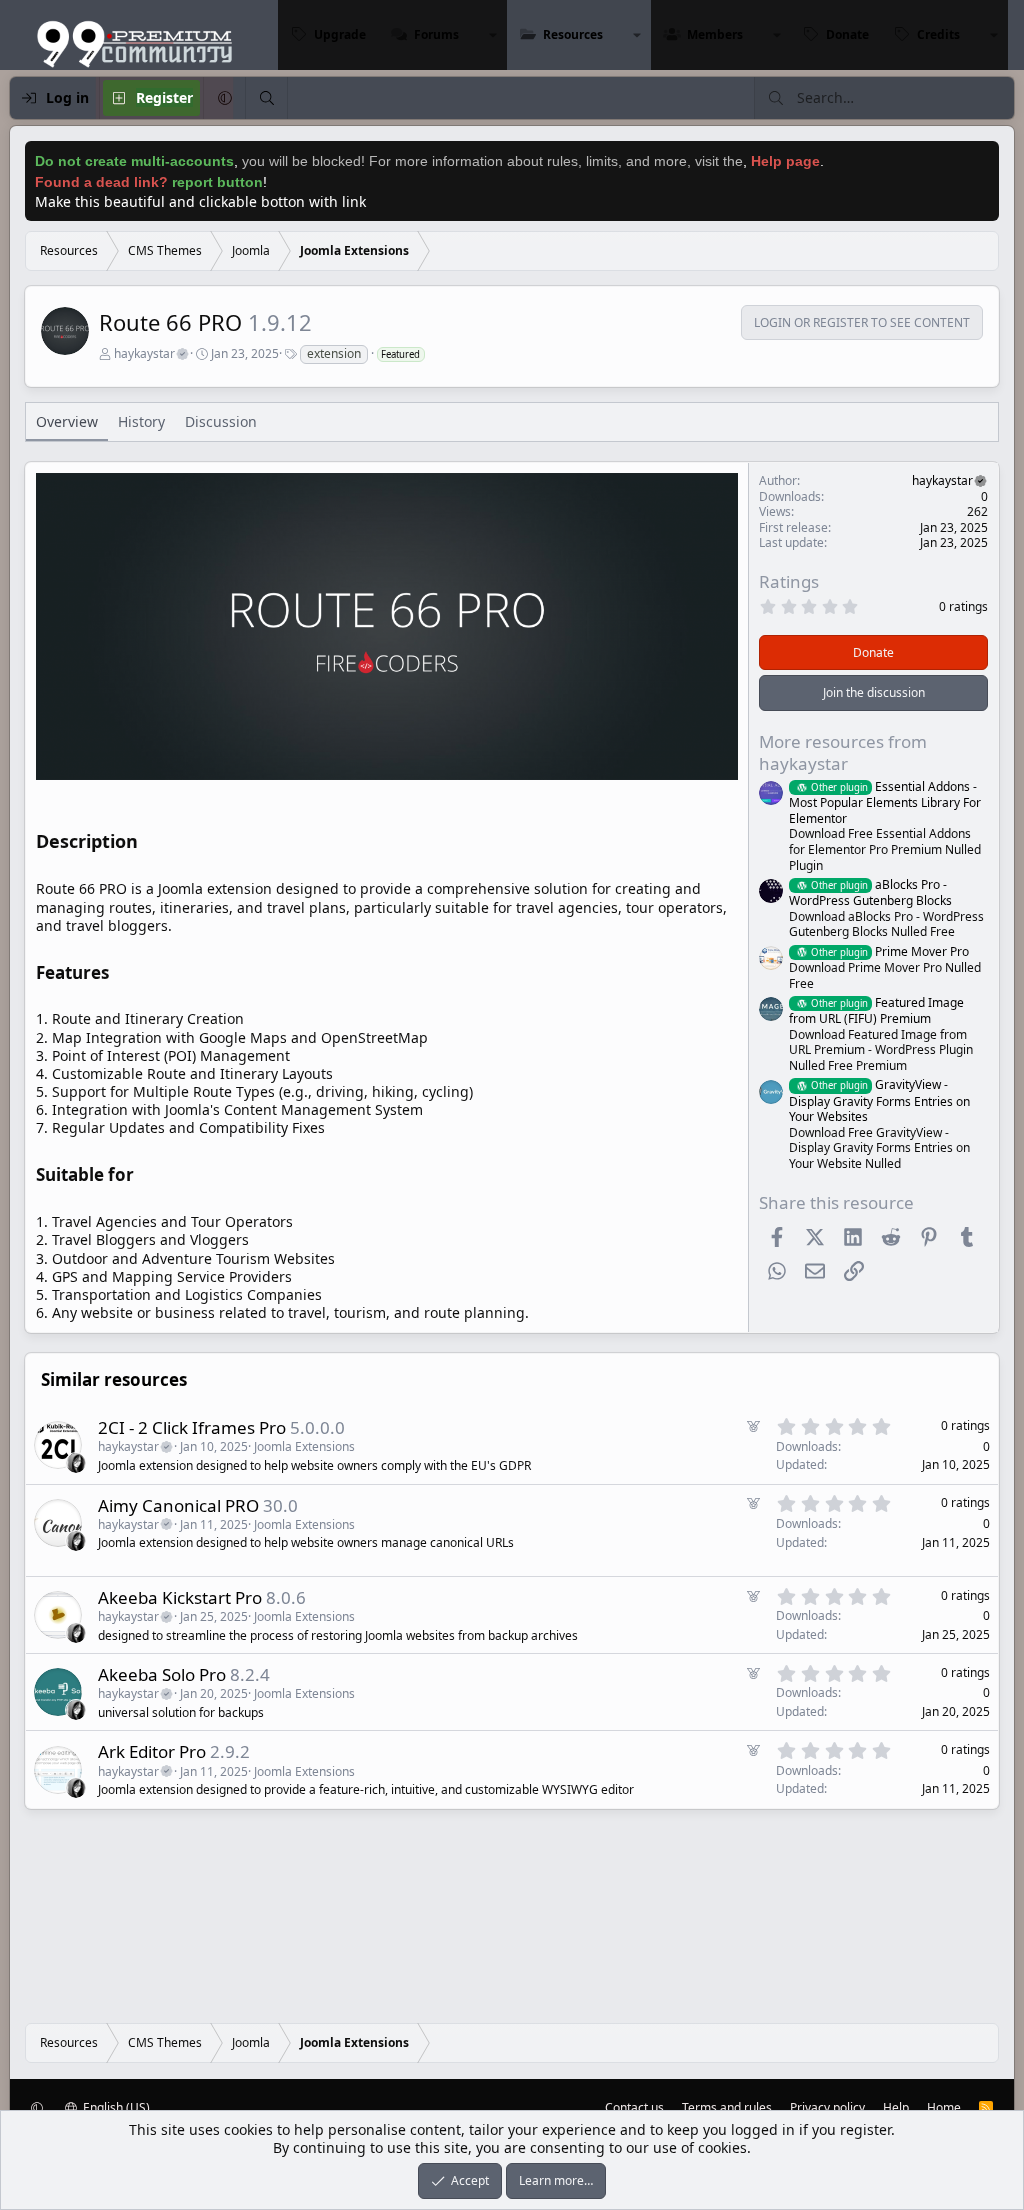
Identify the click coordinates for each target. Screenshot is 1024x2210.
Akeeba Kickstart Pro (180, 1597)
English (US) (115, 2107)
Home (944, 2107)
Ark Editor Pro (152, 1751)
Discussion (221, 421)
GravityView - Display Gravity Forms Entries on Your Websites (879, 1100)
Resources (573, 34)
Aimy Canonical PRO (178, 1505)
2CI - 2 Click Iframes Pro (192, 1427)
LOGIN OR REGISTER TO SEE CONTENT (862, 323)
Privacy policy (827, 2107)
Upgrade (340, 34)
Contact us (634, 2107)
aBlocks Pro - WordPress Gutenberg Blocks (870, 892)
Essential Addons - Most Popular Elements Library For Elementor (885, 802)
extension (334, 353)
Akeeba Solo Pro (162, 1674)
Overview (67, 421)
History (141, 421)
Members (715, 34)
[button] (493, 35)
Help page (785, 161)
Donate (847, 34)
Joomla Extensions (304, 1446)
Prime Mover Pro (890, 951)
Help (896, 2107)
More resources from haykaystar (843, 752)
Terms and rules (727, 2107)
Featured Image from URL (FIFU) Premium (876, 1010)
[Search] (266, 98)
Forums (436, 34)
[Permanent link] (146, 843)
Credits (938, 34)
